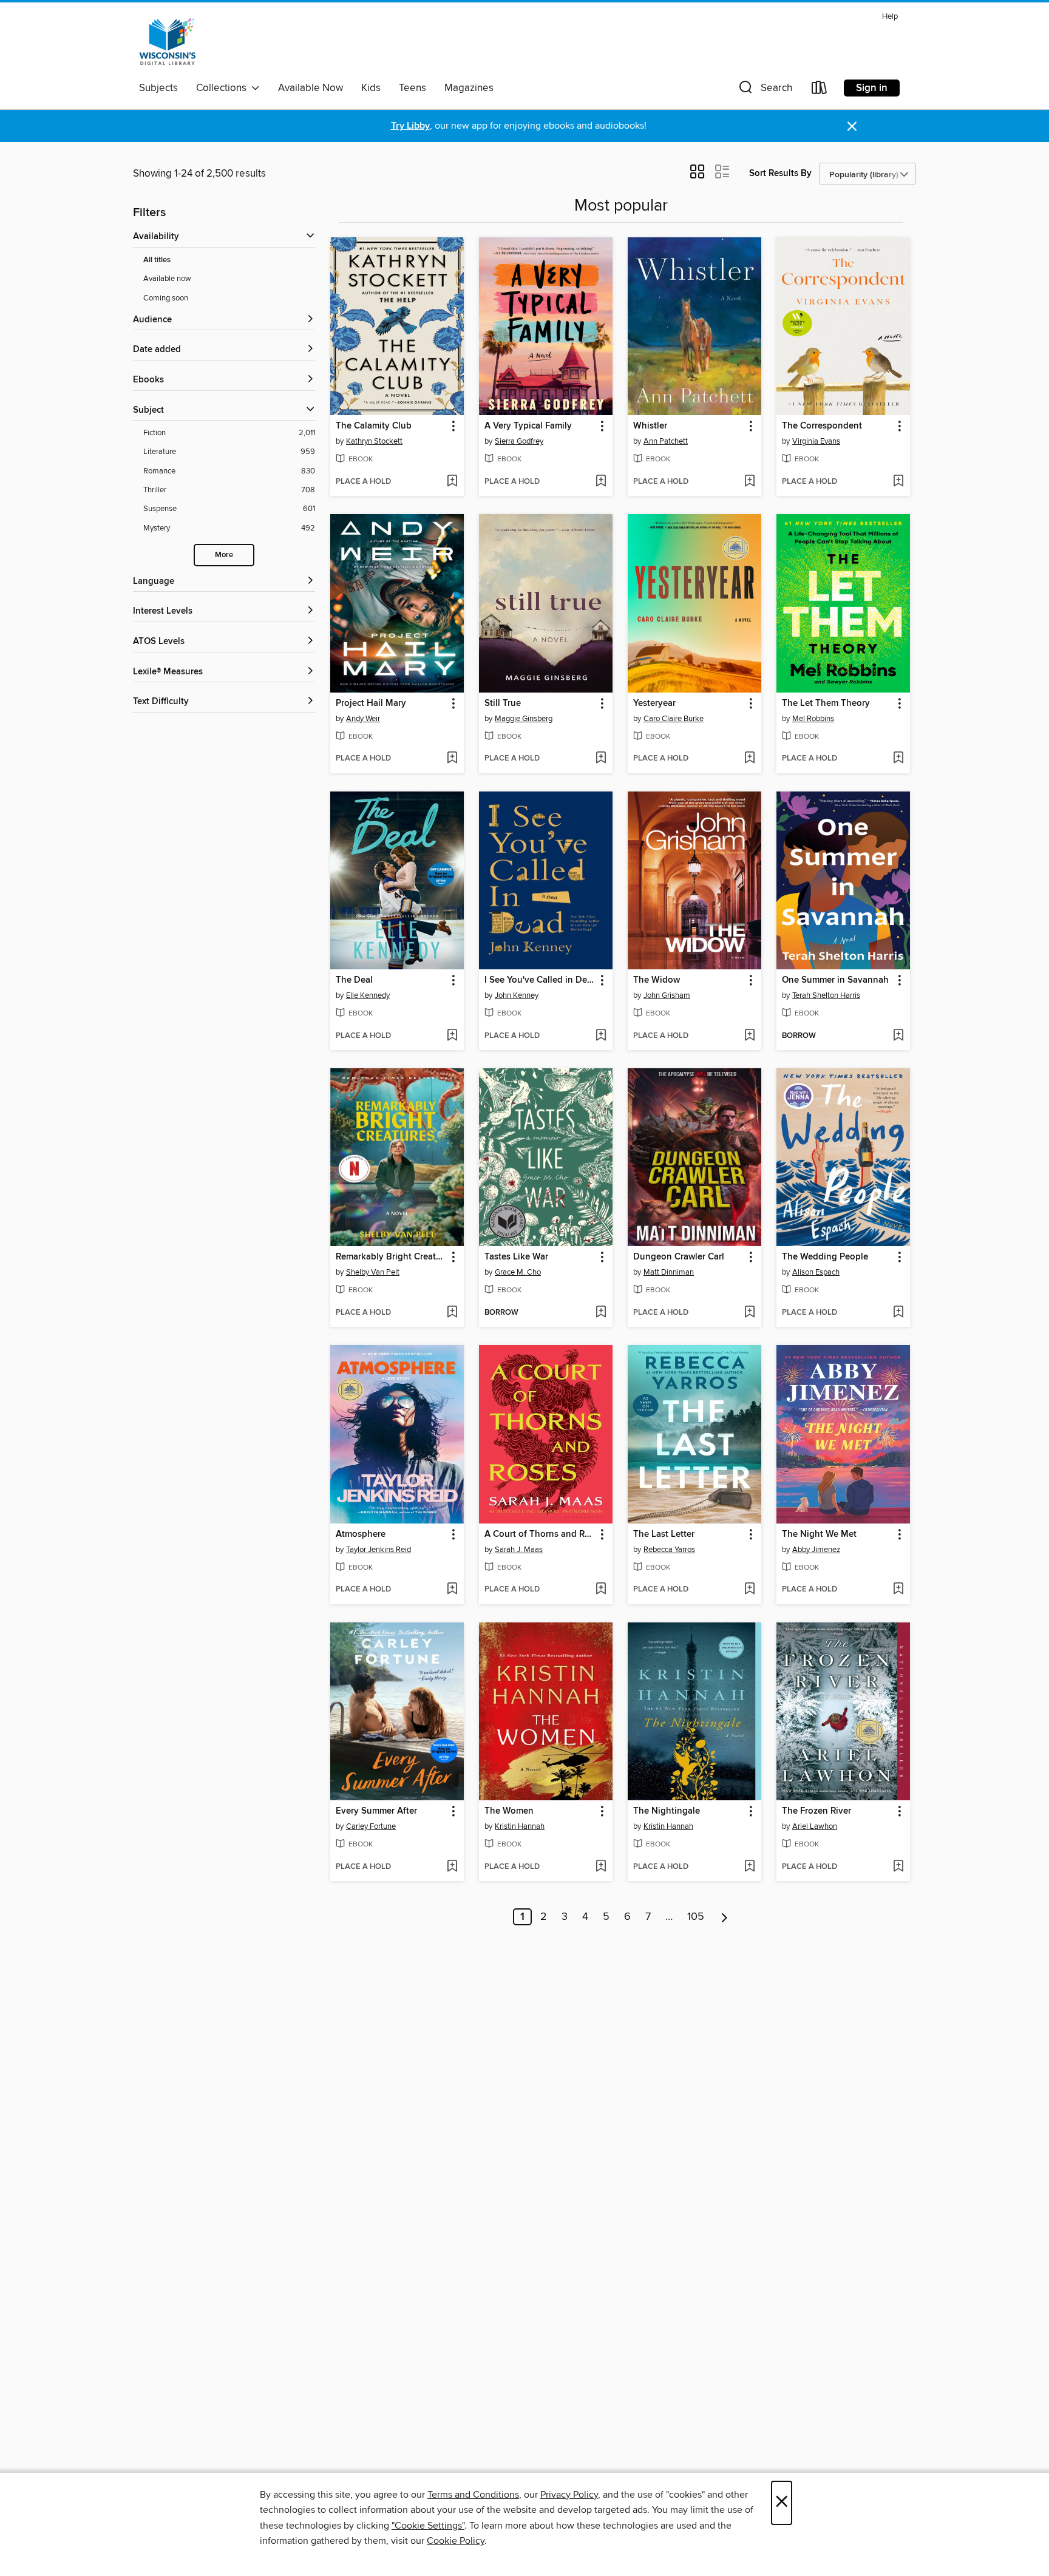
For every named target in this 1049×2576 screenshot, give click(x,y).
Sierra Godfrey (519, 441)
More (224, 555)
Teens (412, 88)
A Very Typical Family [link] (528, 426)
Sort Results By (780, 173)
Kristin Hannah (520, 1826)
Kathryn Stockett (374, 441)
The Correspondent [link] (822, 426)
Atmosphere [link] (361, 1534)
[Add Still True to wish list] (601, 759)
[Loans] (820, 90)
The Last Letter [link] (664, 1534)
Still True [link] (503, 703)
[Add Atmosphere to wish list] (452, 1590)
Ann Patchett (666, 441)
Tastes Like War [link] (516, 1257)
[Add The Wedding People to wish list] (898, 1313)
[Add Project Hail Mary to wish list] (452, 759)
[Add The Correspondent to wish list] (898, 482)
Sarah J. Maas (519, 1550)
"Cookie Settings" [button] (428, 2526)
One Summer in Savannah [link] (835, 980)
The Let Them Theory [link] (826, 703)
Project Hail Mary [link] (371, 703)
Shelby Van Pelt (373, 1272)
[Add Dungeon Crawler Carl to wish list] (749, 1313)
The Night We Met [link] (819, 1534)
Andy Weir (363, 719)
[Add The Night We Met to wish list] (898, 1590)
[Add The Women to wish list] (601, 1867)
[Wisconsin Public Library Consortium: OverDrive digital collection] (168, 42)
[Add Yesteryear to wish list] (749, 759)
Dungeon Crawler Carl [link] (679, 1257)
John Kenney (517, 995)
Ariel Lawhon (815, 1826)
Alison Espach (816, 1272)
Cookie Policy (456, 2541)
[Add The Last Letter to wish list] (749, 1590)
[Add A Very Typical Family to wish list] (601, 482)
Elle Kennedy (368, 995)
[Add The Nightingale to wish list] (749, 1867)
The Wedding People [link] (825, 1257)
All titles (157, 260)
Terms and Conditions (473, 2495)
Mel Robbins (813, 719)
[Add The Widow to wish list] (749, 1036)
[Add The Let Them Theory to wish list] (898, 759)
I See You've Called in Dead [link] (540, 980)
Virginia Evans (816, 441)
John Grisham (667, 995)
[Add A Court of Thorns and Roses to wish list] (601, 1590)
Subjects (158, 88)
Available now (167, 279)
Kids (371, 88)
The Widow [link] (657, 980)
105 (696, 1917)
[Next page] (725, 1917)
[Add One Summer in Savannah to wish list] (898, 1036)
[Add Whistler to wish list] (749, 482)
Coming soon (166, 298)
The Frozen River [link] (816, 1811)
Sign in (872, 88)
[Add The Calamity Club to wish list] (452, 482)
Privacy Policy (569, 2495)
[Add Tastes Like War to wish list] (601, 1313)
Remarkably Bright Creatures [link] (391, 1257)
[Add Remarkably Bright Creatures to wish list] (452, 1313)
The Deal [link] (354, 980)
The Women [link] (509, 1811)
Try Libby (410, 126)
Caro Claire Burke (674, 719)
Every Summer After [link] (376, 1811)
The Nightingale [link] (667, 1811)
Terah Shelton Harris (826, 995)
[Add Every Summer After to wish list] (452, 1867)
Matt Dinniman (669, 1272)
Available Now (311, 88)
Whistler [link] (650, 426)
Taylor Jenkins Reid (379, 1550)
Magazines (469, 88)
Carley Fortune (371, 1826)
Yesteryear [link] (654, 703)
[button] (764, 90)
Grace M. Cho (518, 1272)
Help (890, 17)
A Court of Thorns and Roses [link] (540, 1534)
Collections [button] (224, 88)
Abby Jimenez (816, 1550)
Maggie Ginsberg (524, 719)
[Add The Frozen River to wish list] (898, 1867)
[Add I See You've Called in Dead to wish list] (601, 1036)
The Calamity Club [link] (374, 426)
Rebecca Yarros (669, 1550)
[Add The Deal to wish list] (452, 1036)
